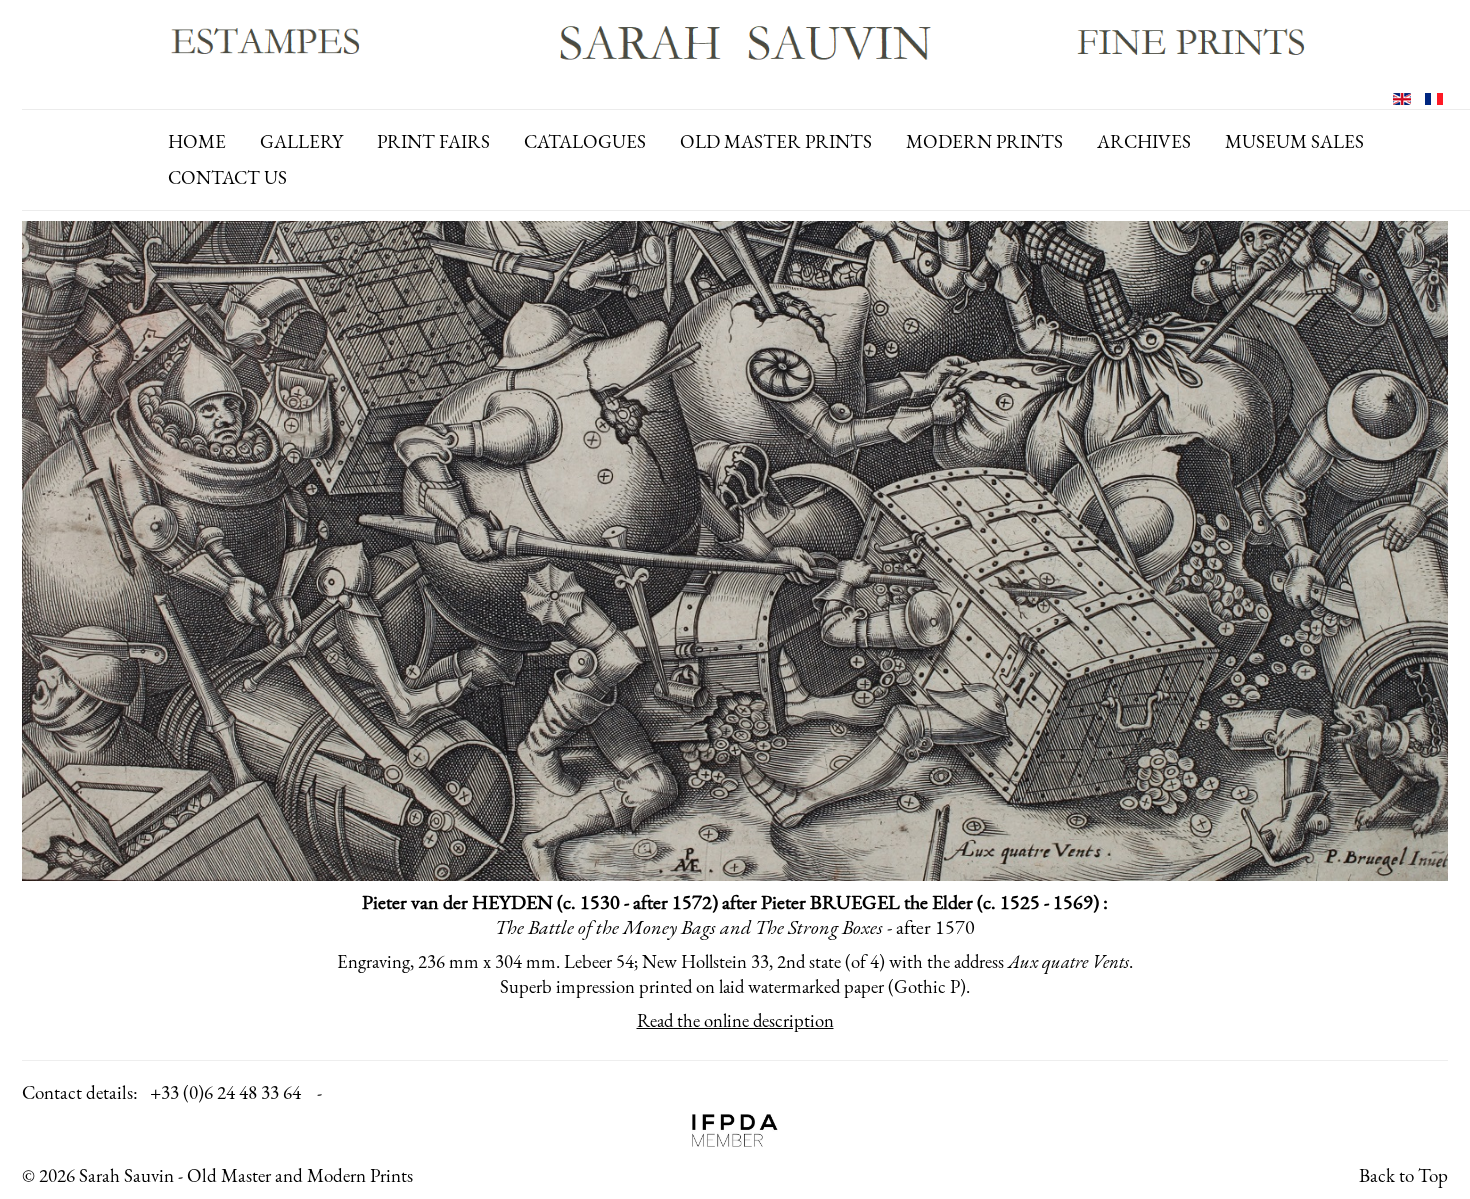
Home (197, 141)
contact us (227, 177)
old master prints (776, 141)
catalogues (585, 141)
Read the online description (735, 1020)
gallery (301, 141)
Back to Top (1403, 1175)
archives (1144, 141)
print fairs (433, 141)
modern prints (984, 141)
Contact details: (80, 1092)
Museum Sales (1294, 141)
